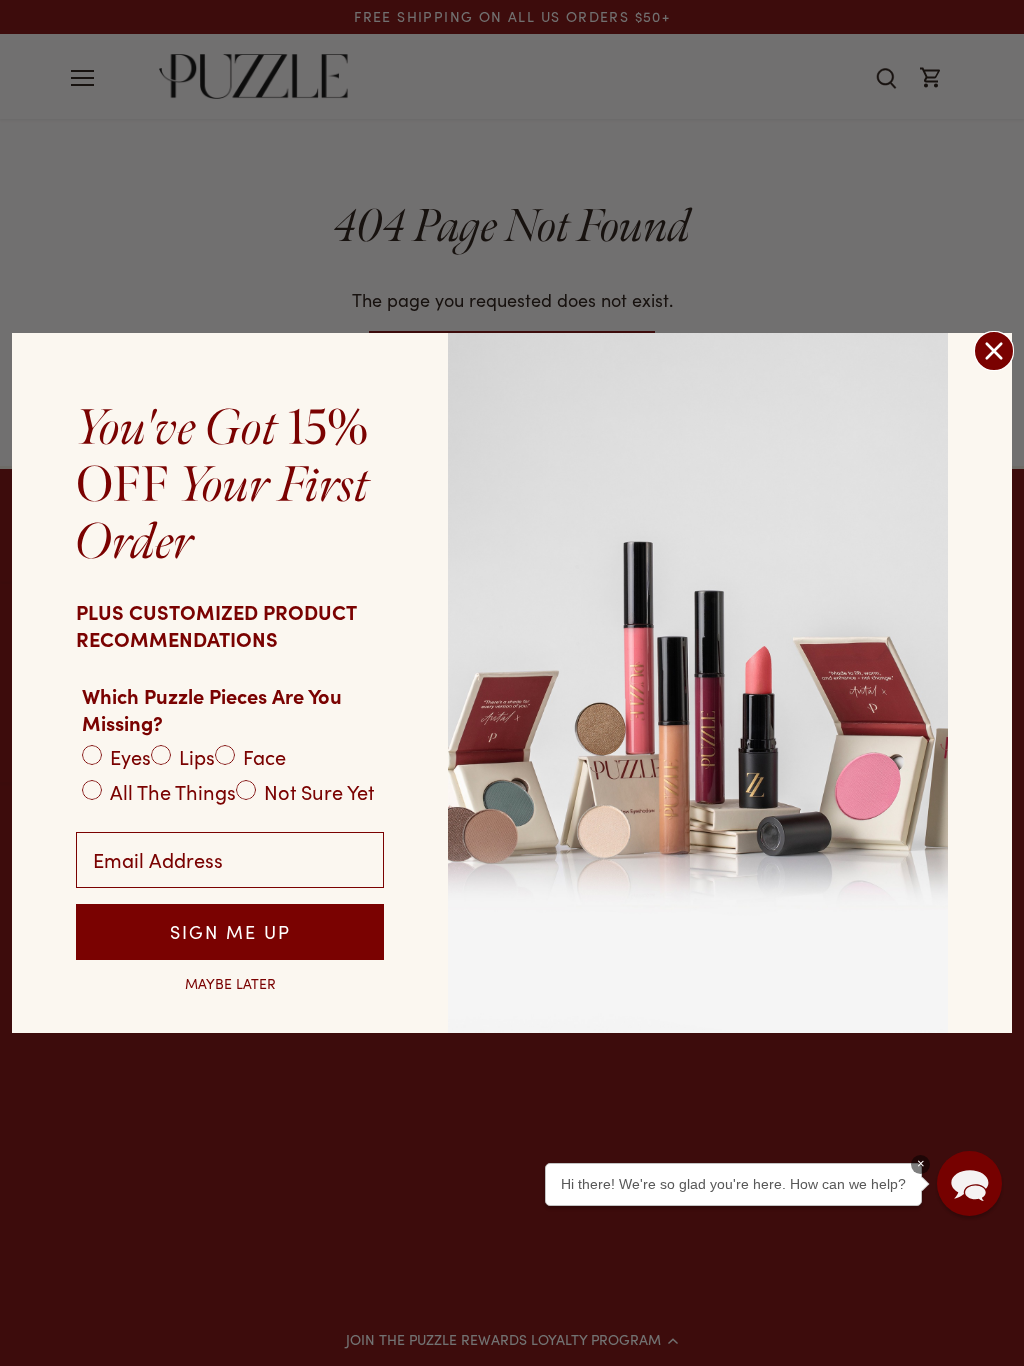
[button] (969, 1183)
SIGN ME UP (230, 932)
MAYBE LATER (230, 984)
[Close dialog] (994, 351)
